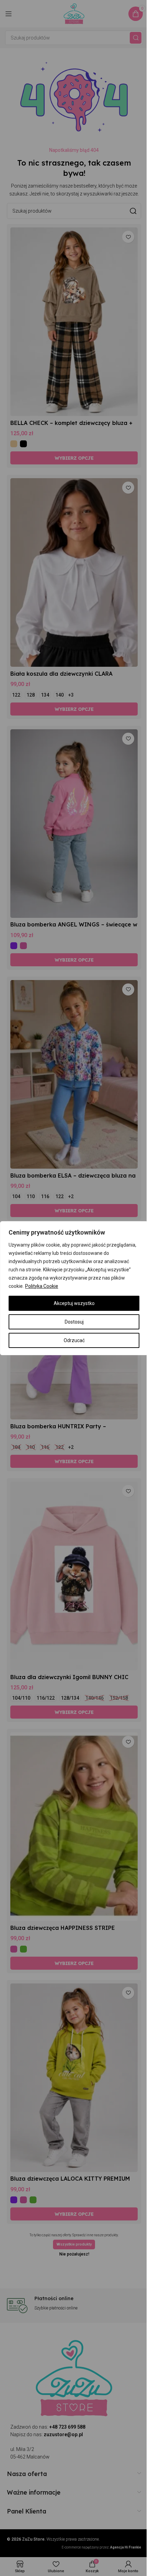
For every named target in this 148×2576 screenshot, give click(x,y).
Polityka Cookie (42, 1286)
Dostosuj (74, 1322)
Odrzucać (74, 1340)
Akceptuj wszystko (74, 1303)
